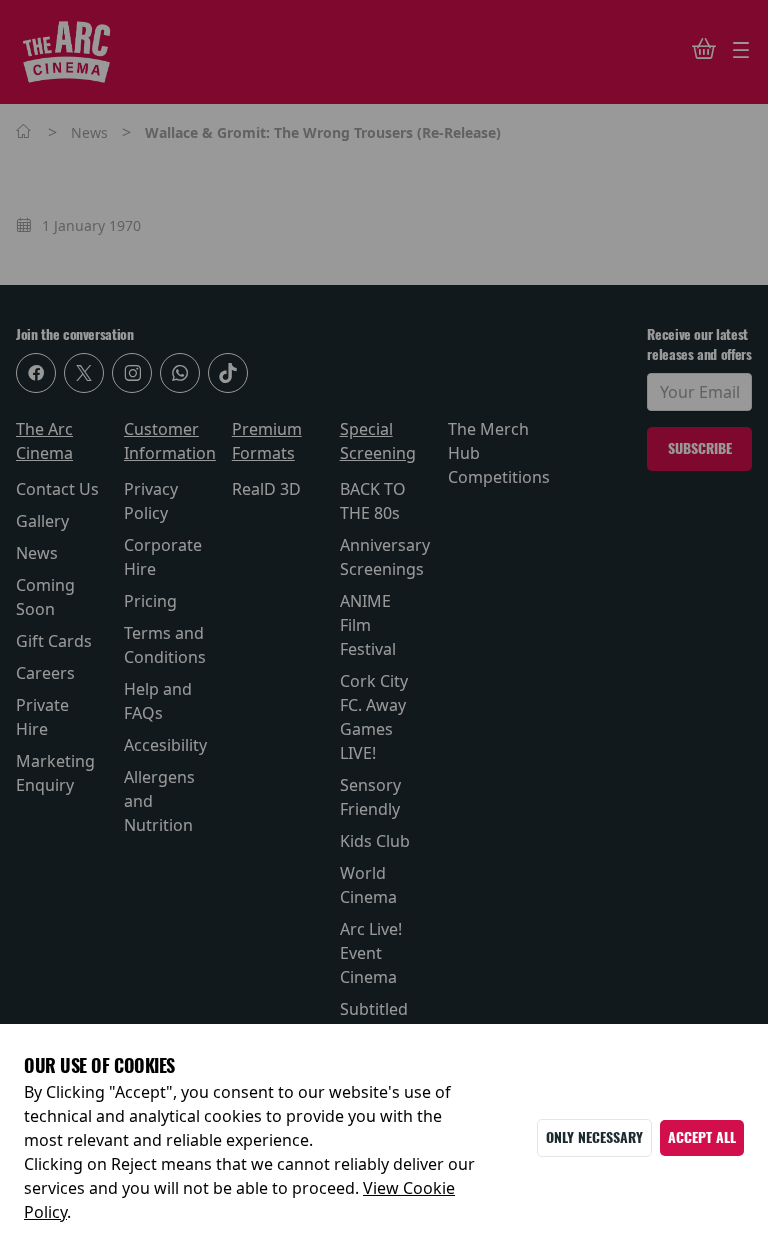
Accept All (702, 1137)
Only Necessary (594, 1137)
